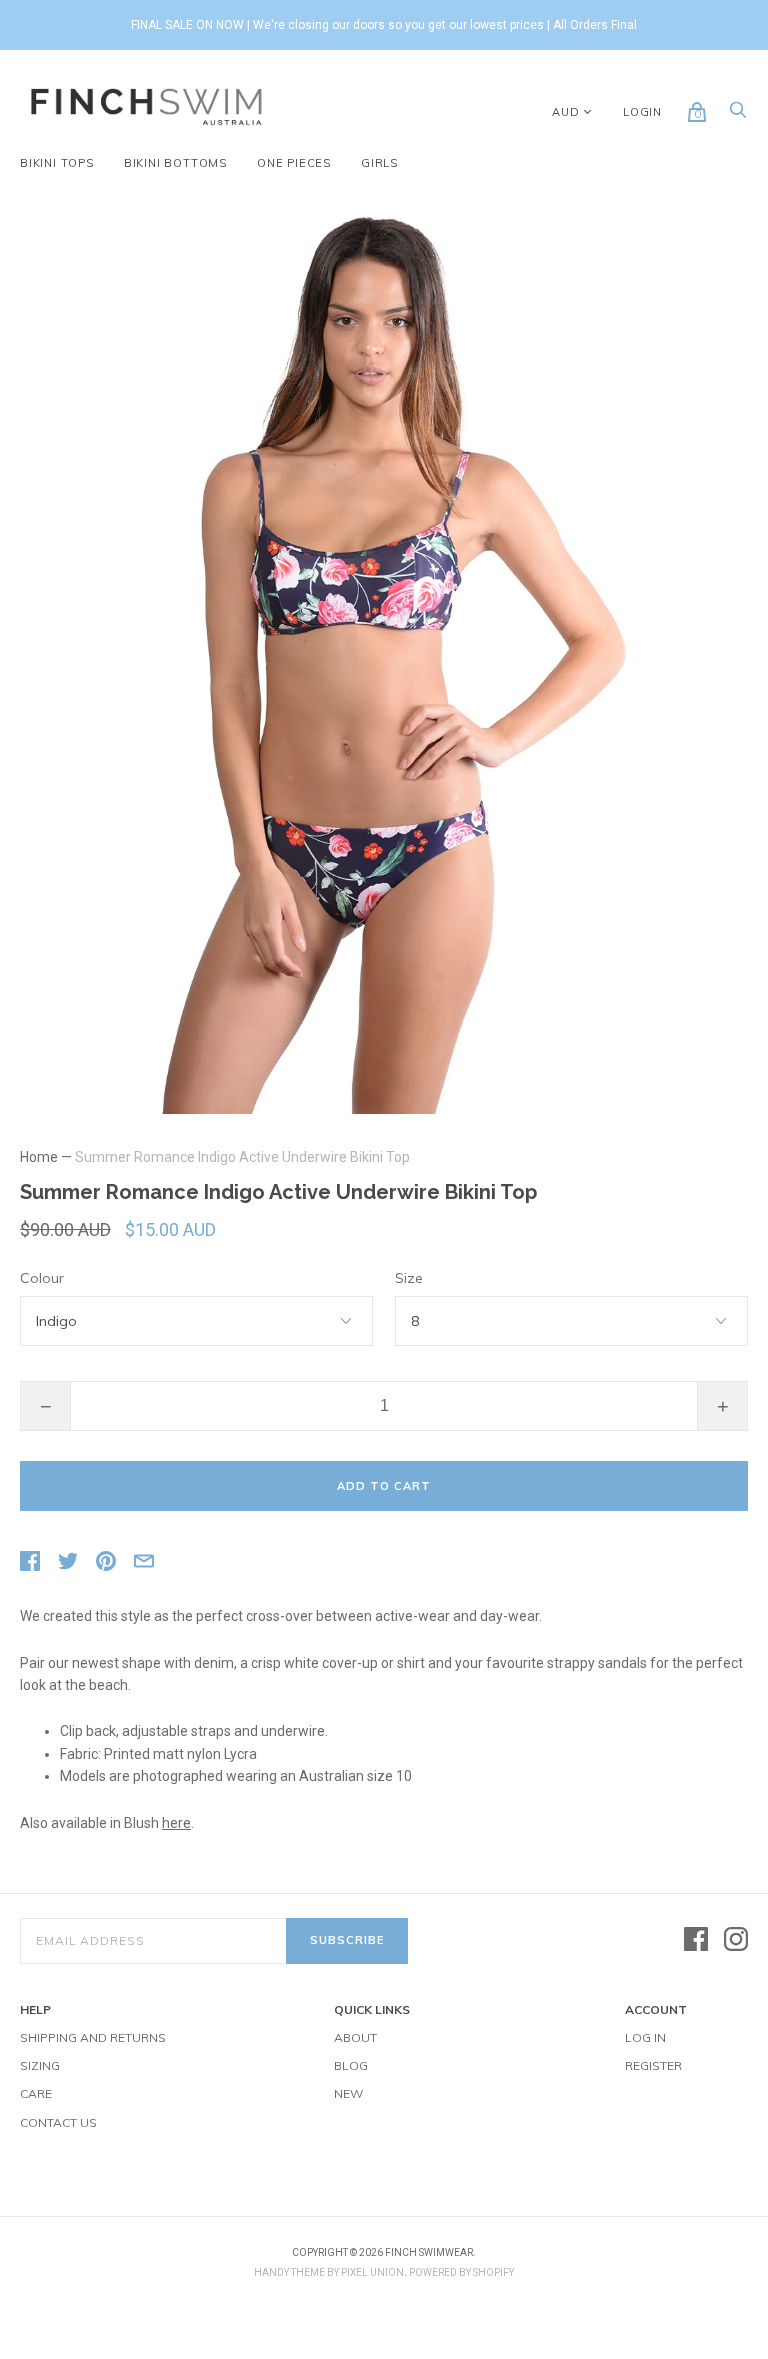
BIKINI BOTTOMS (175, 163)
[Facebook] (696, 1940)
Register (653, 2065)
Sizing (40, 2065)
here (176, 1823)
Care (36, 2093)
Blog (351, 2065)
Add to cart (384, 1486)
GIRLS (379, 163)
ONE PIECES (294, 163)
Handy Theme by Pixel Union (329, 2272)
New (348, 2093)
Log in (645, 2037)
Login (642, 112)
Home (39, 1157)
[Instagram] (736, 1940)
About (355, 2037)
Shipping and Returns (93, 2037)
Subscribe (347, 1940)
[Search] (738, 115)
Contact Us (58, 2122)
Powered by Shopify (461, 2272)
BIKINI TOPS (57, 163)
